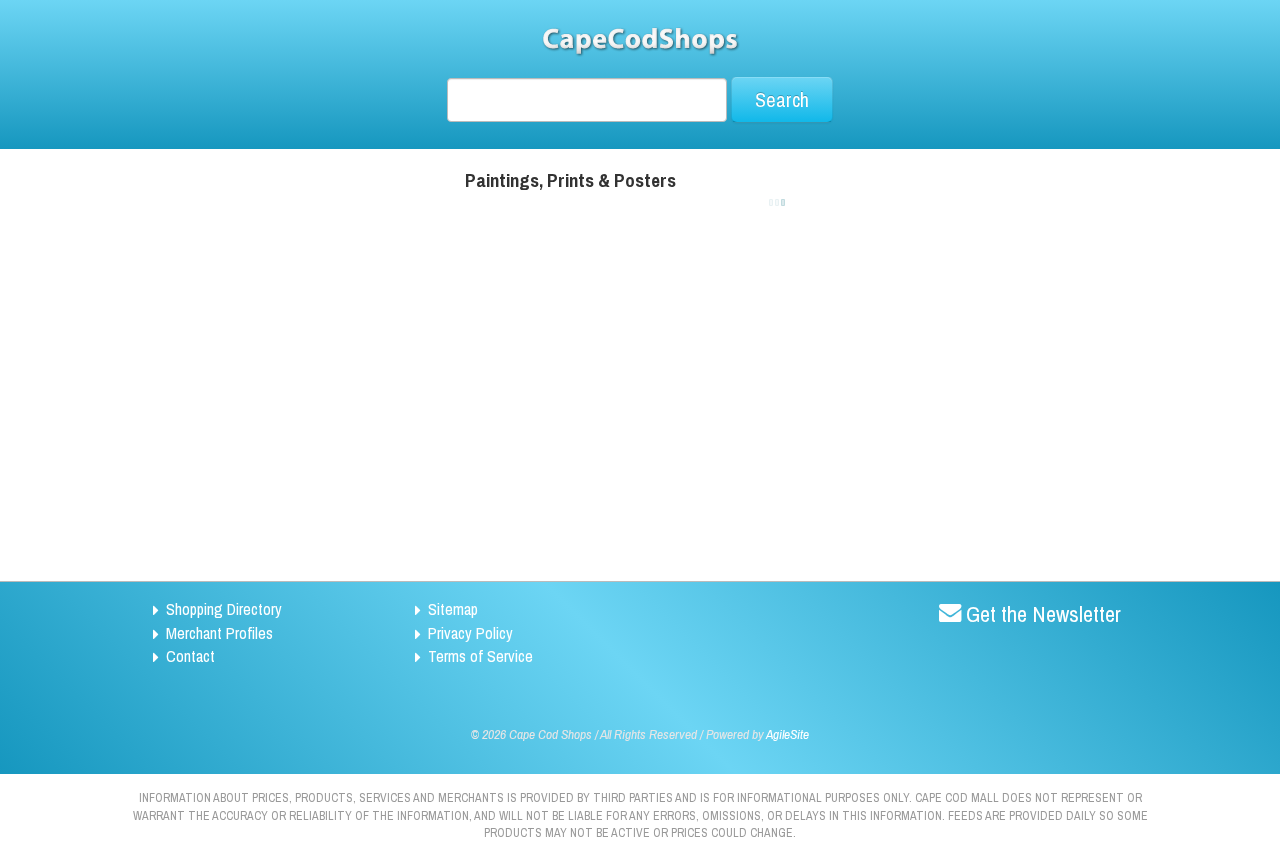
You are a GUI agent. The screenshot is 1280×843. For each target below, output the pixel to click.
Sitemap (453, 609)
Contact (190, 656)
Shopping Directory (224, 609)
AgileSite (787, 734)
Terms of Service (480, 656)
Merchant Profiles (219, 633)
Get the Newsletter (1043, 614)
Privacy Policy (470, 633)
